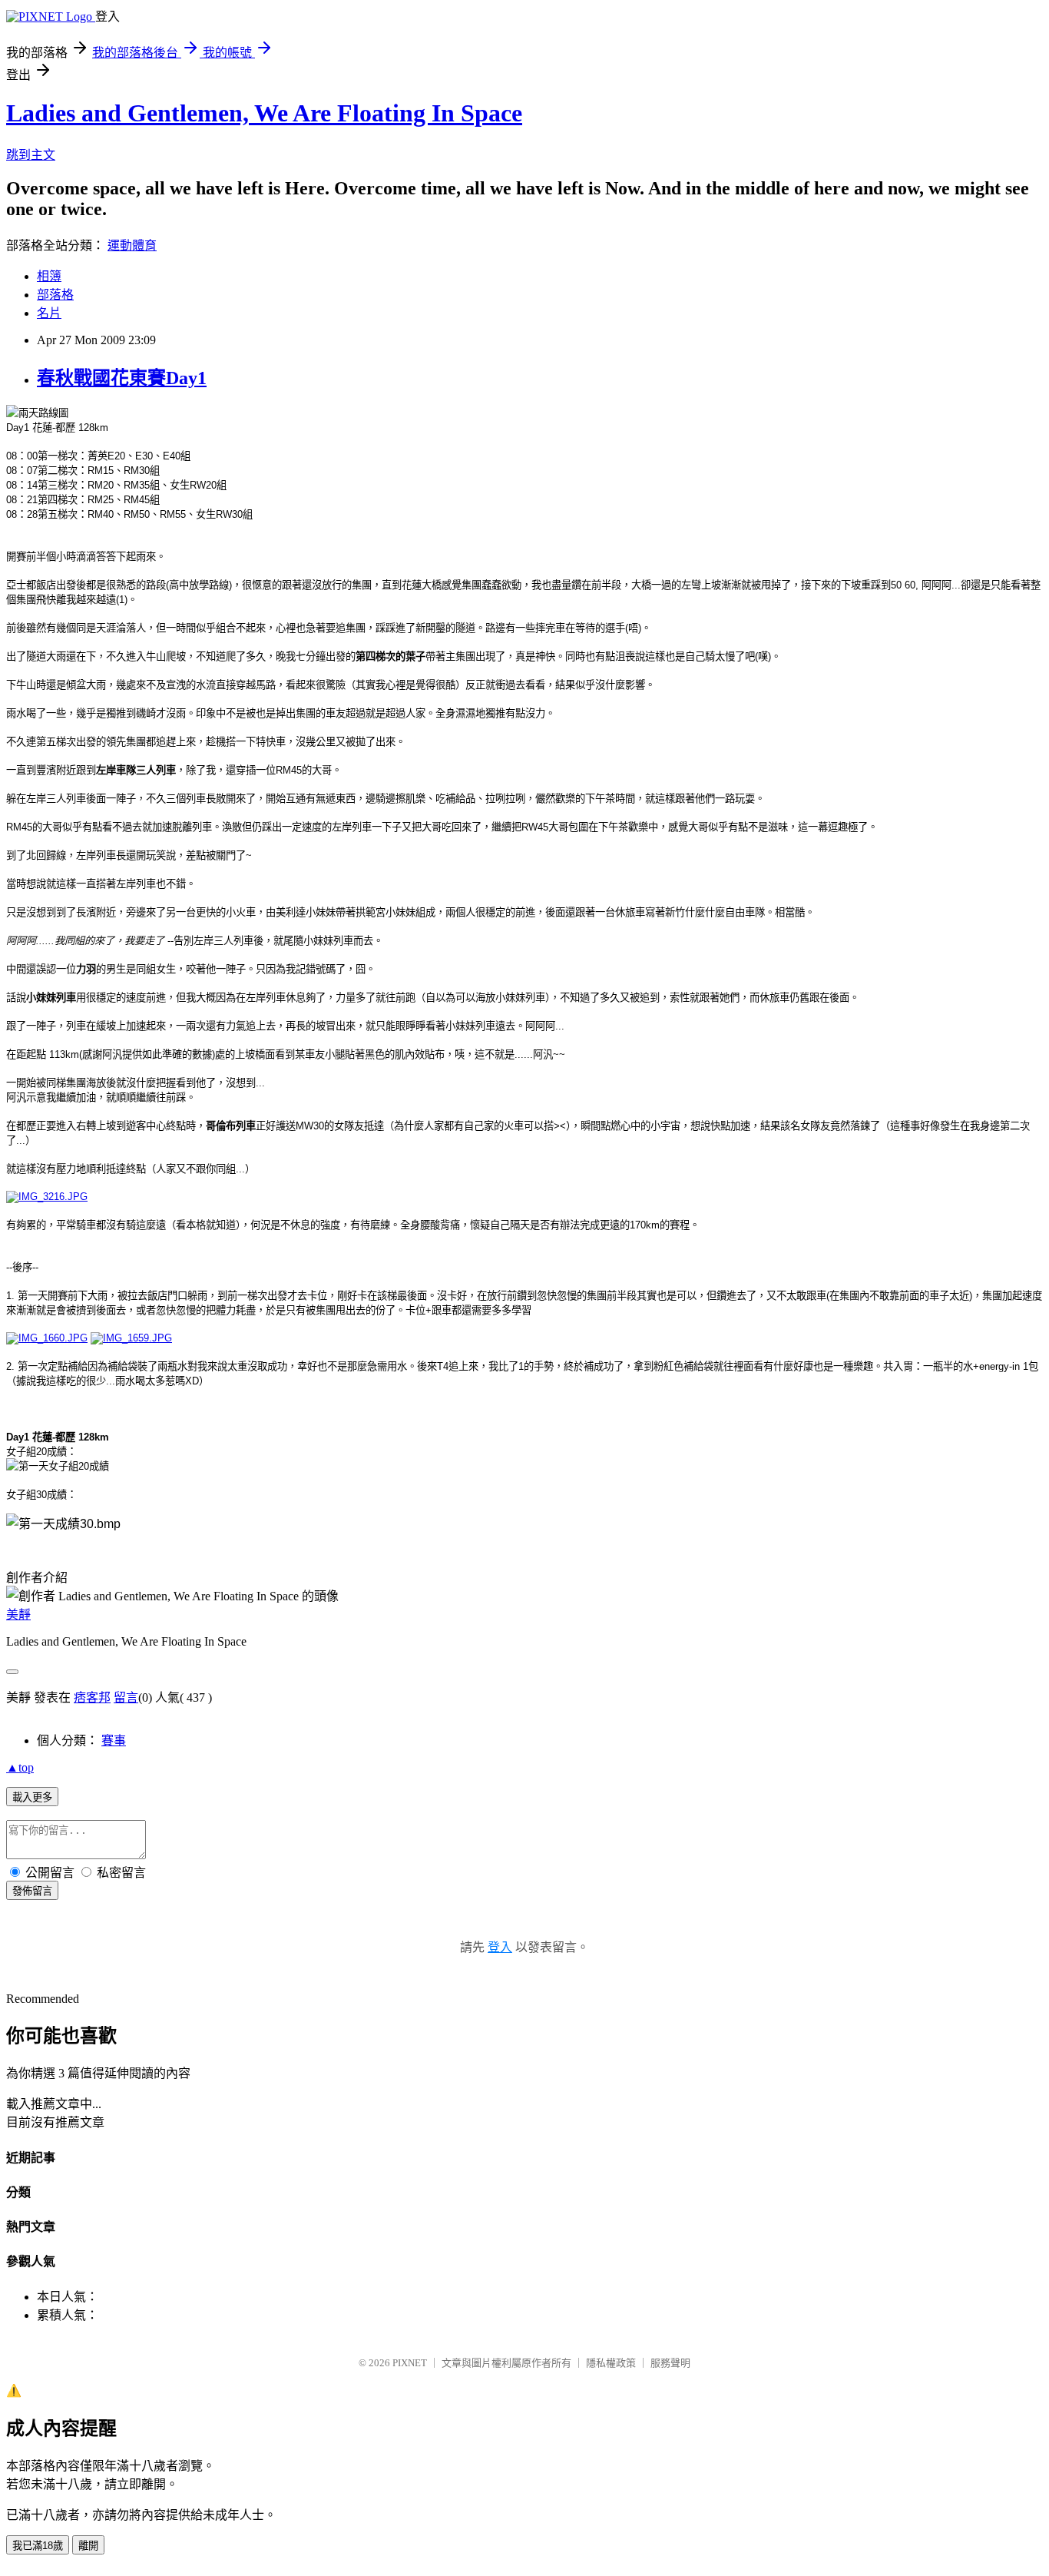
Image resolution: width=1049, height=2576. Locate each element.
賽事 (114, 1741)
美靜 (18, 1615)
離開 (88, 2546)
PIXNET (410, 2363)
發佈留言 (32, 1891)
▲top (20, 1767)
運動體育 (132, 245)
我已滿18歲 (38, 2546)
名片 (49, 313)
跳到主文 (31, 155)
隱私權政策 (611, 2363)
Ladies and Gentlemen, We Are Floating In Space (264, 113)
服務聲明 (670, 2363)
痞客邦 (92, 1697)
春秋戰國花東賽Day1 (122, 378)
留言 (126, 1697)
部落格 (55, 295)
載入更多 (32, 1797)
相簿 (49, 276)
